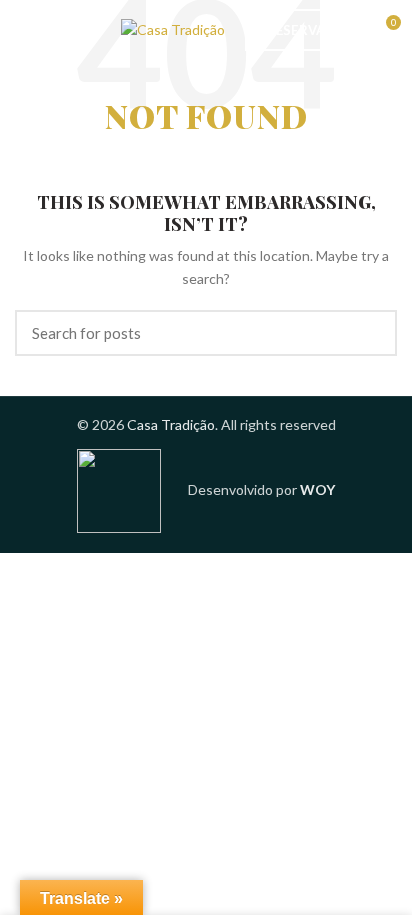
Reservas (300, 30)
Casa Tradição (171, 424)
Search (370, 333)
